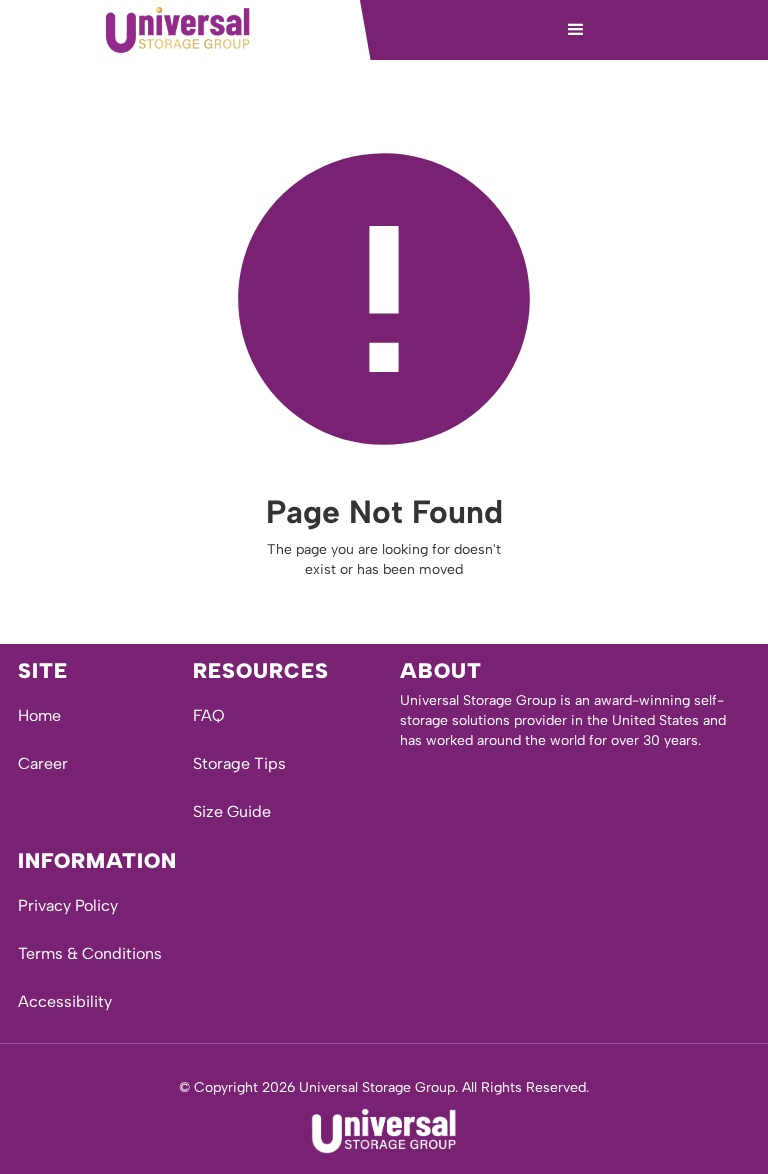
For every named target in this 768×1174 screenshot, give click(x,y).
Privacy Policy (68, 905)
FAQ (209, 715)
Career (43, 763)
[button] (576, 30)
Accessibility (65, 1001)
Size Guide (232, 811)
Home (39, 715)
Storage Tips (239, 763)
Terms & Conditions (90, 953)
